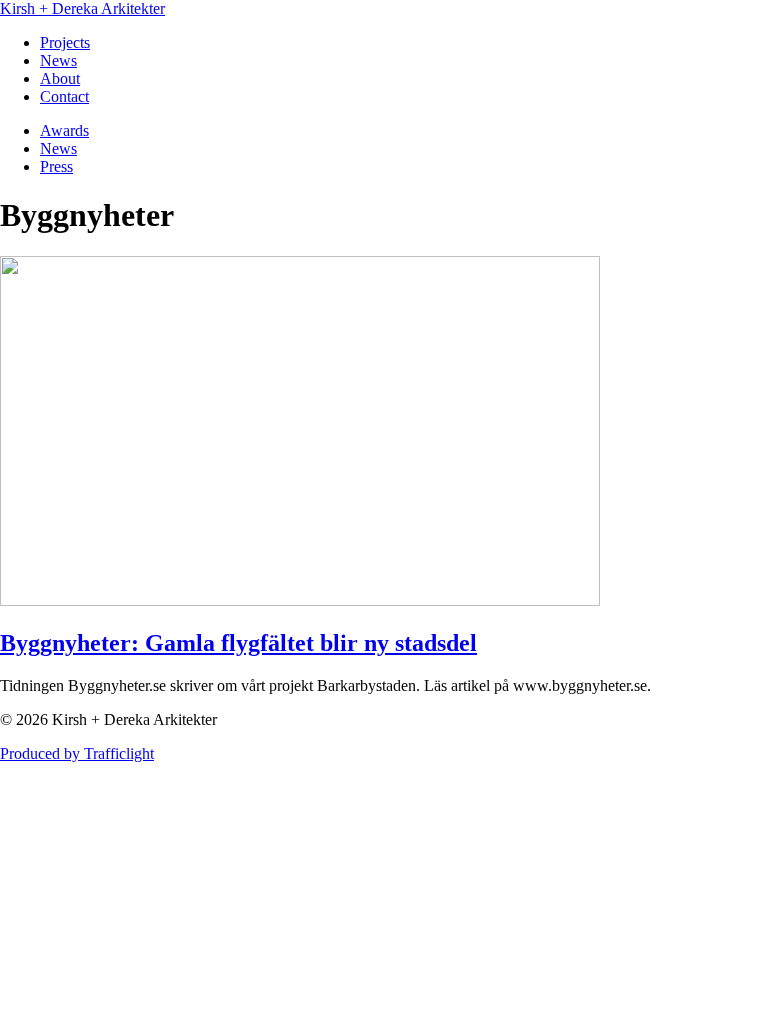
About (60, 78)
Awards (64, 130)
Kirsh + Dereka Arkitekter (82, 8)
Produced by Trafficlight (77, 753)
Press (56, 166)
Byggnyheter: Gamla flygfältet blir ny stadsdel (238, 643)
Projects (65, 42)
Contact (64, 96)
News (58, 60)
